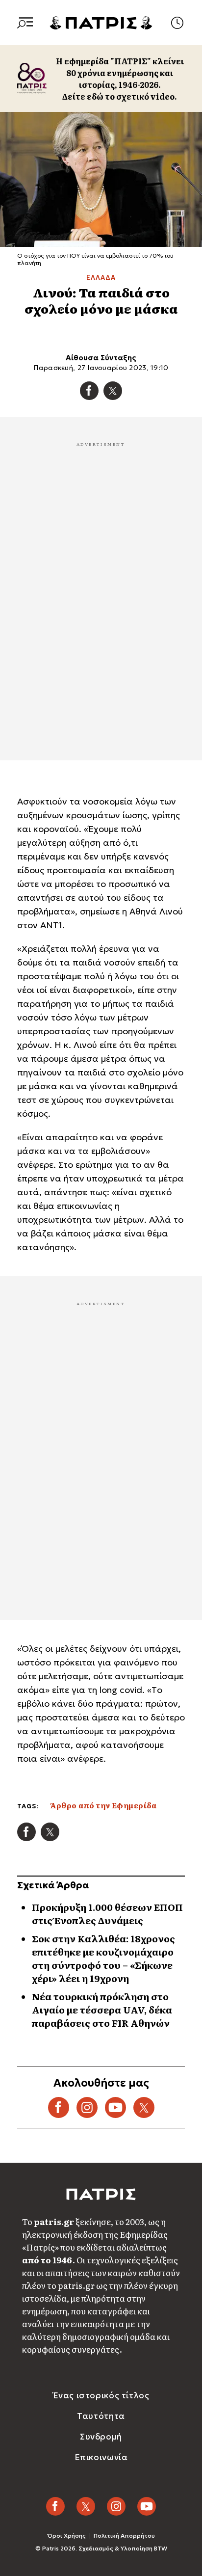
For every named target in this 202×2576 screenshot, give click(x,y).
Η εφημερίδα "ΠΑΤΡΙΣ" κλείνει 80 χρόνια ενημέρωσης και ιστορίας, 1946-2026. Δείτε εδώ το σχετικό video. (120, 79)
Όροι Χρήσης (67, 2536)
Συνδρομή (101, 2437)
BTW (161, 2548)
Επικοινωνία (101, 2457)
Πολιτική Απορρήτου (124, 2536)
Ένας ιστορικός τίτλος (101, 2395)
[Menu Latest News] (177, 23)
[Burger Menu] (25, 23)
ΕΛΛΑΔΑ (101, 278)
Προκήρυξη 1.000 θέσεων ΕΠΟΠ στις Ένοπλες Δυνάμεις (107, 1914)
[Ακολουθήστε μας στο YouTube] (115, 2107)
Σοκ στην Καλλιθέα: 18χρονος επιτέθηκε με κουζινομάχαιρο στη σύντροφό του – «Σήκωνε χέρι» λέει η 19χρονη (103, 1958)
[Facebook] (89, 391)
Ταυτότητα (101, 2416)
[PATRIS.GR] (101, 22)
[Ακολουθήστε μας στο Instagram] (87, 2107)
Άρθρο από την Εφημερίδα (103, 1805)
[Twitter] (113, 391)
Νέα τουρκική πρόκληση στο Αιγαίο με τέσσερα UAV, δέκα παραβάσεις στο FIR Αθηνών (102, 2010)
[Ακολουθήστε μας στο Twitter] (144, 2107)
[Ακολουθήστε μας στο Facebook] (59, 2107)
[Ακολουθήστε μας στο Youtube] (147, 2506)
